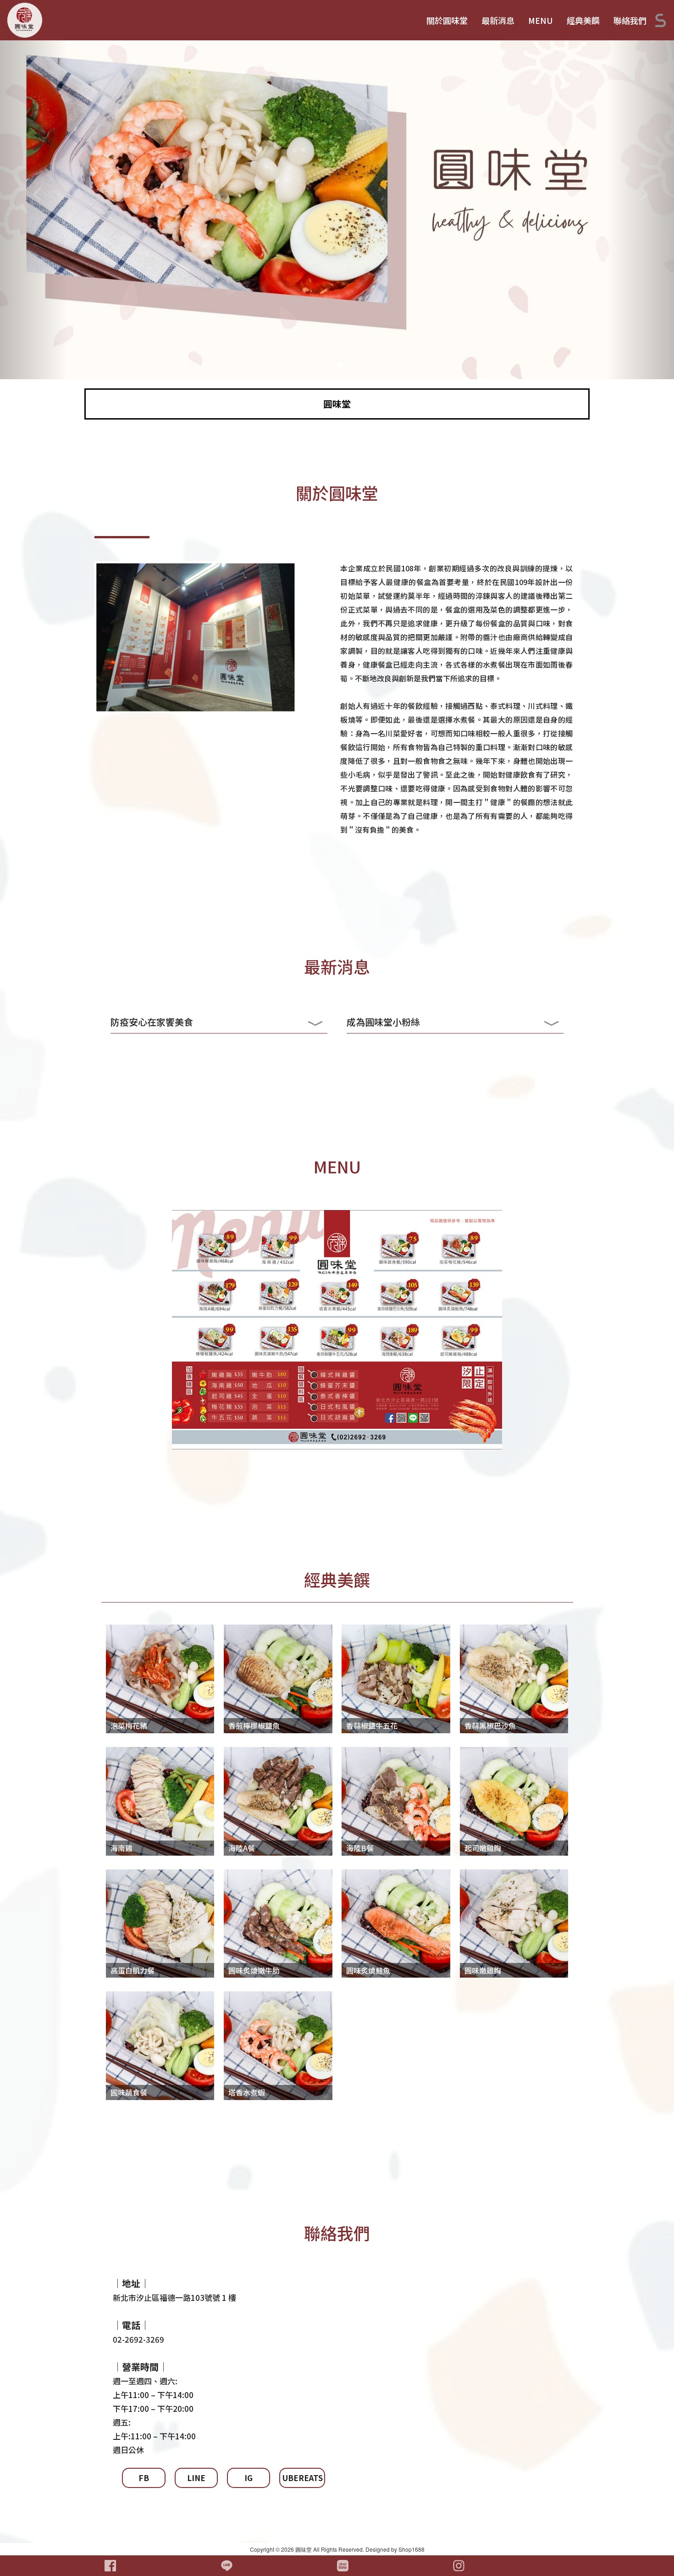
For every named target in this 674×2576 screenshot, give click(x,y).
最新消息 (498, 20)
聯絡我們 (630, 20)
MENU (541, 20)
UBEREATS (303, 2478)
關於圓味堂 (447, 20)
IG (249, 2478)
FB (144, 2478)
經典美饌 (583, 20)
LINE (196, 2478)
